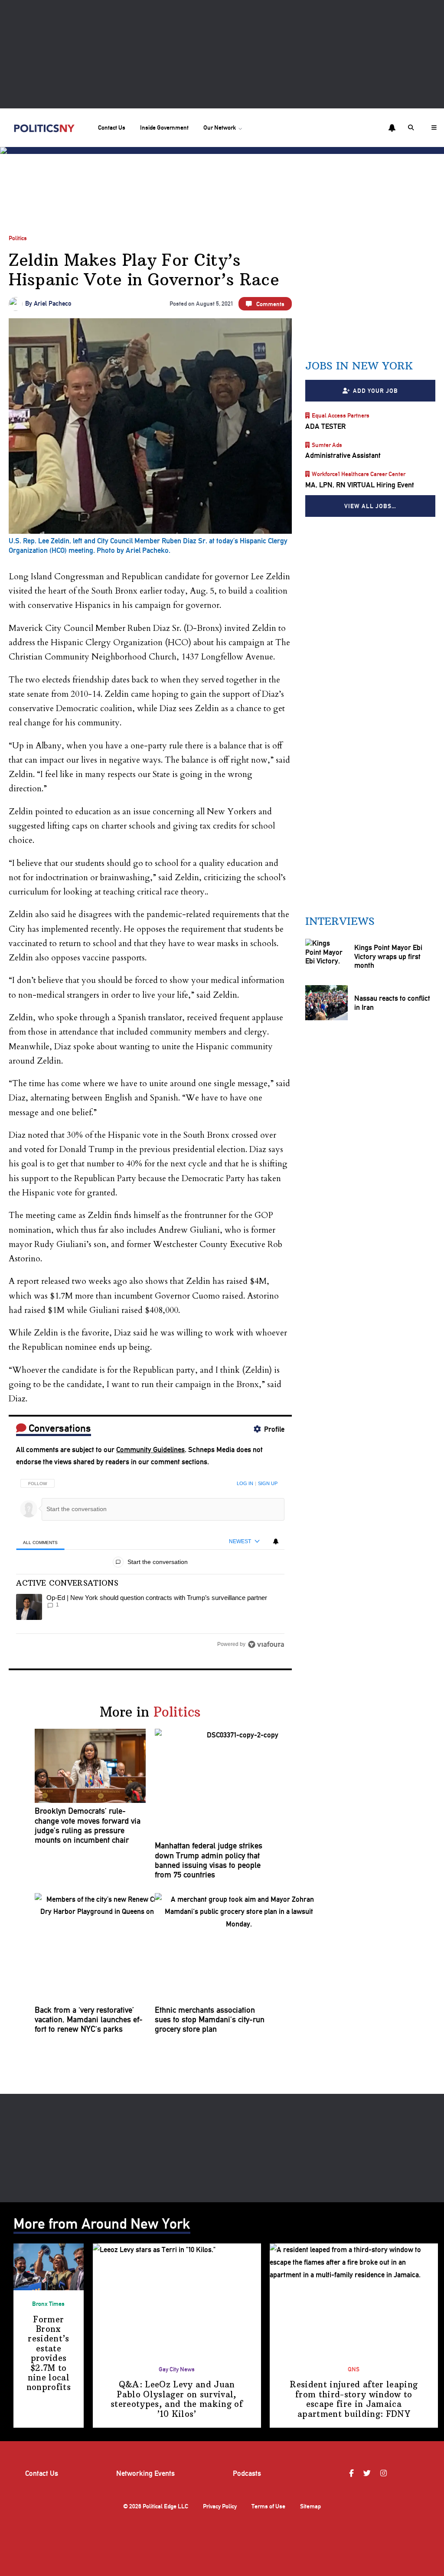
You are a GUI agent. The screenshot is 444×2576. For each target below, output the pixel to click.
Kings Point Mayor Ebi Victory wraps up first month (388, 957)
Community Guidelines (150, 1450)
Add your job (375, 391)
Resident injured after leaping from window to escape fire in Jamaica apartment (354, 2399)
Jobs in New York (359, 366)
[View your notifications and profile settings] (392, 128)
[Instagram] (385, 2473)
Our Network (220, 127)
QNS (354, 2369)
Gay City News (177, 2369)
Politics (18, 238)
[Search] (412, 128)
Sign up (268, 1483)
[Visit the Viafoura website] (266, 1644)
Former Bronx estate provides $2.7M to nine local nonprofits (49, 2354)
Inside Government (164, 127)
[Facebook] (353, 2473)
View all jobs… (370, 506)
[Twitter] (368, 2473)
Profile (274, 1429)
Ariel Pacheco (53, 304)
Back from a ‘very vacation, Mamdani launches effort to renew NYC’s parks (89, 2020)
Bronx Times (48, 2304)
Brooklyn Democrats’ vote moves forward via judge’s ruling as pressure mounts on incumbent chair (88, 1826)
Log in (245, 1483)
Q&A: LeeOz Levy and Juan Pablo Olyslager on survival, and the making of (177, 2399)
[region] (150, 1561)
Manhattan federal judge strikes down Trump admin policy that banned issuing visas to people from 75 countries (209, 1860)
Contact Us (112, 127)
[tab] (40, 1542)
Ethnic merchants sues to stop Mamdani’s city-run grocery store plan (210, 2020)
